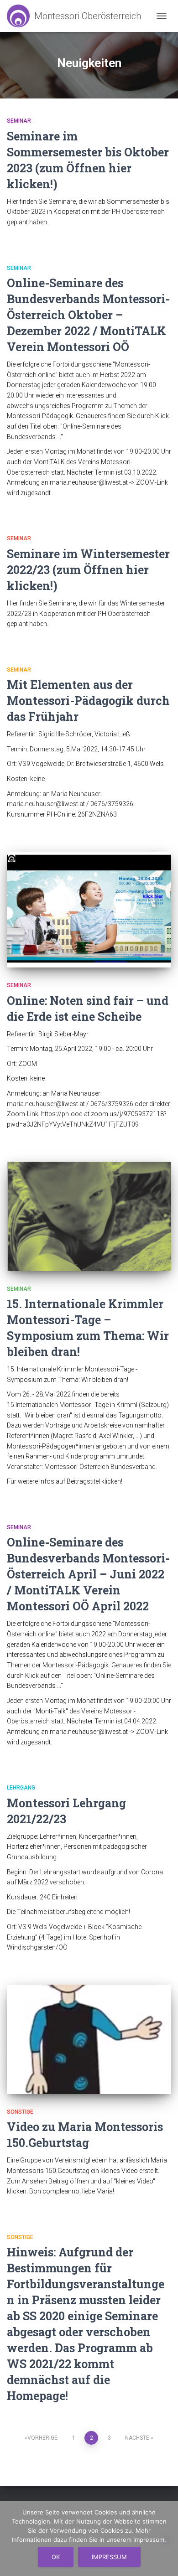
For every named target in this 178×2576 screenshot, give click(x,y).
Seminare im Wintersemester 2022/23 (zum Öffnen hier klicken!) (88, 570)
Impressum (109, 2557)
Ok (56, 2557)
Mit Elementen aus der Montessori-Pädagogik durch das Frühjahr (88, 701)
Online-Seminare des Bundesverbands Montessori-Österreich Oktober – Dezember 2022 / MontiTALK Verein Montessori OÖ (88, 315)
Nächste (137, 2438)
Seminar (19, 121)
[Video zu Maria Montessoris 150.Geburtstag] (89, 2039)
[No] (167, 2539)
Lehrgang (21, 1788)
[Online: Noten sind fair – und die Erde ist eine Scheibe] (89, 910)
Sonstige (20, 2112)
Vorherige (42, 2438)
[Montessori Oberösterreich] (77, 16)
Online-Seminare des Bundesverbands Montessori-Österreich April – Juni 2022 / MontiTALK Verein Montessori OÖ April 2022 (88, 1574)
